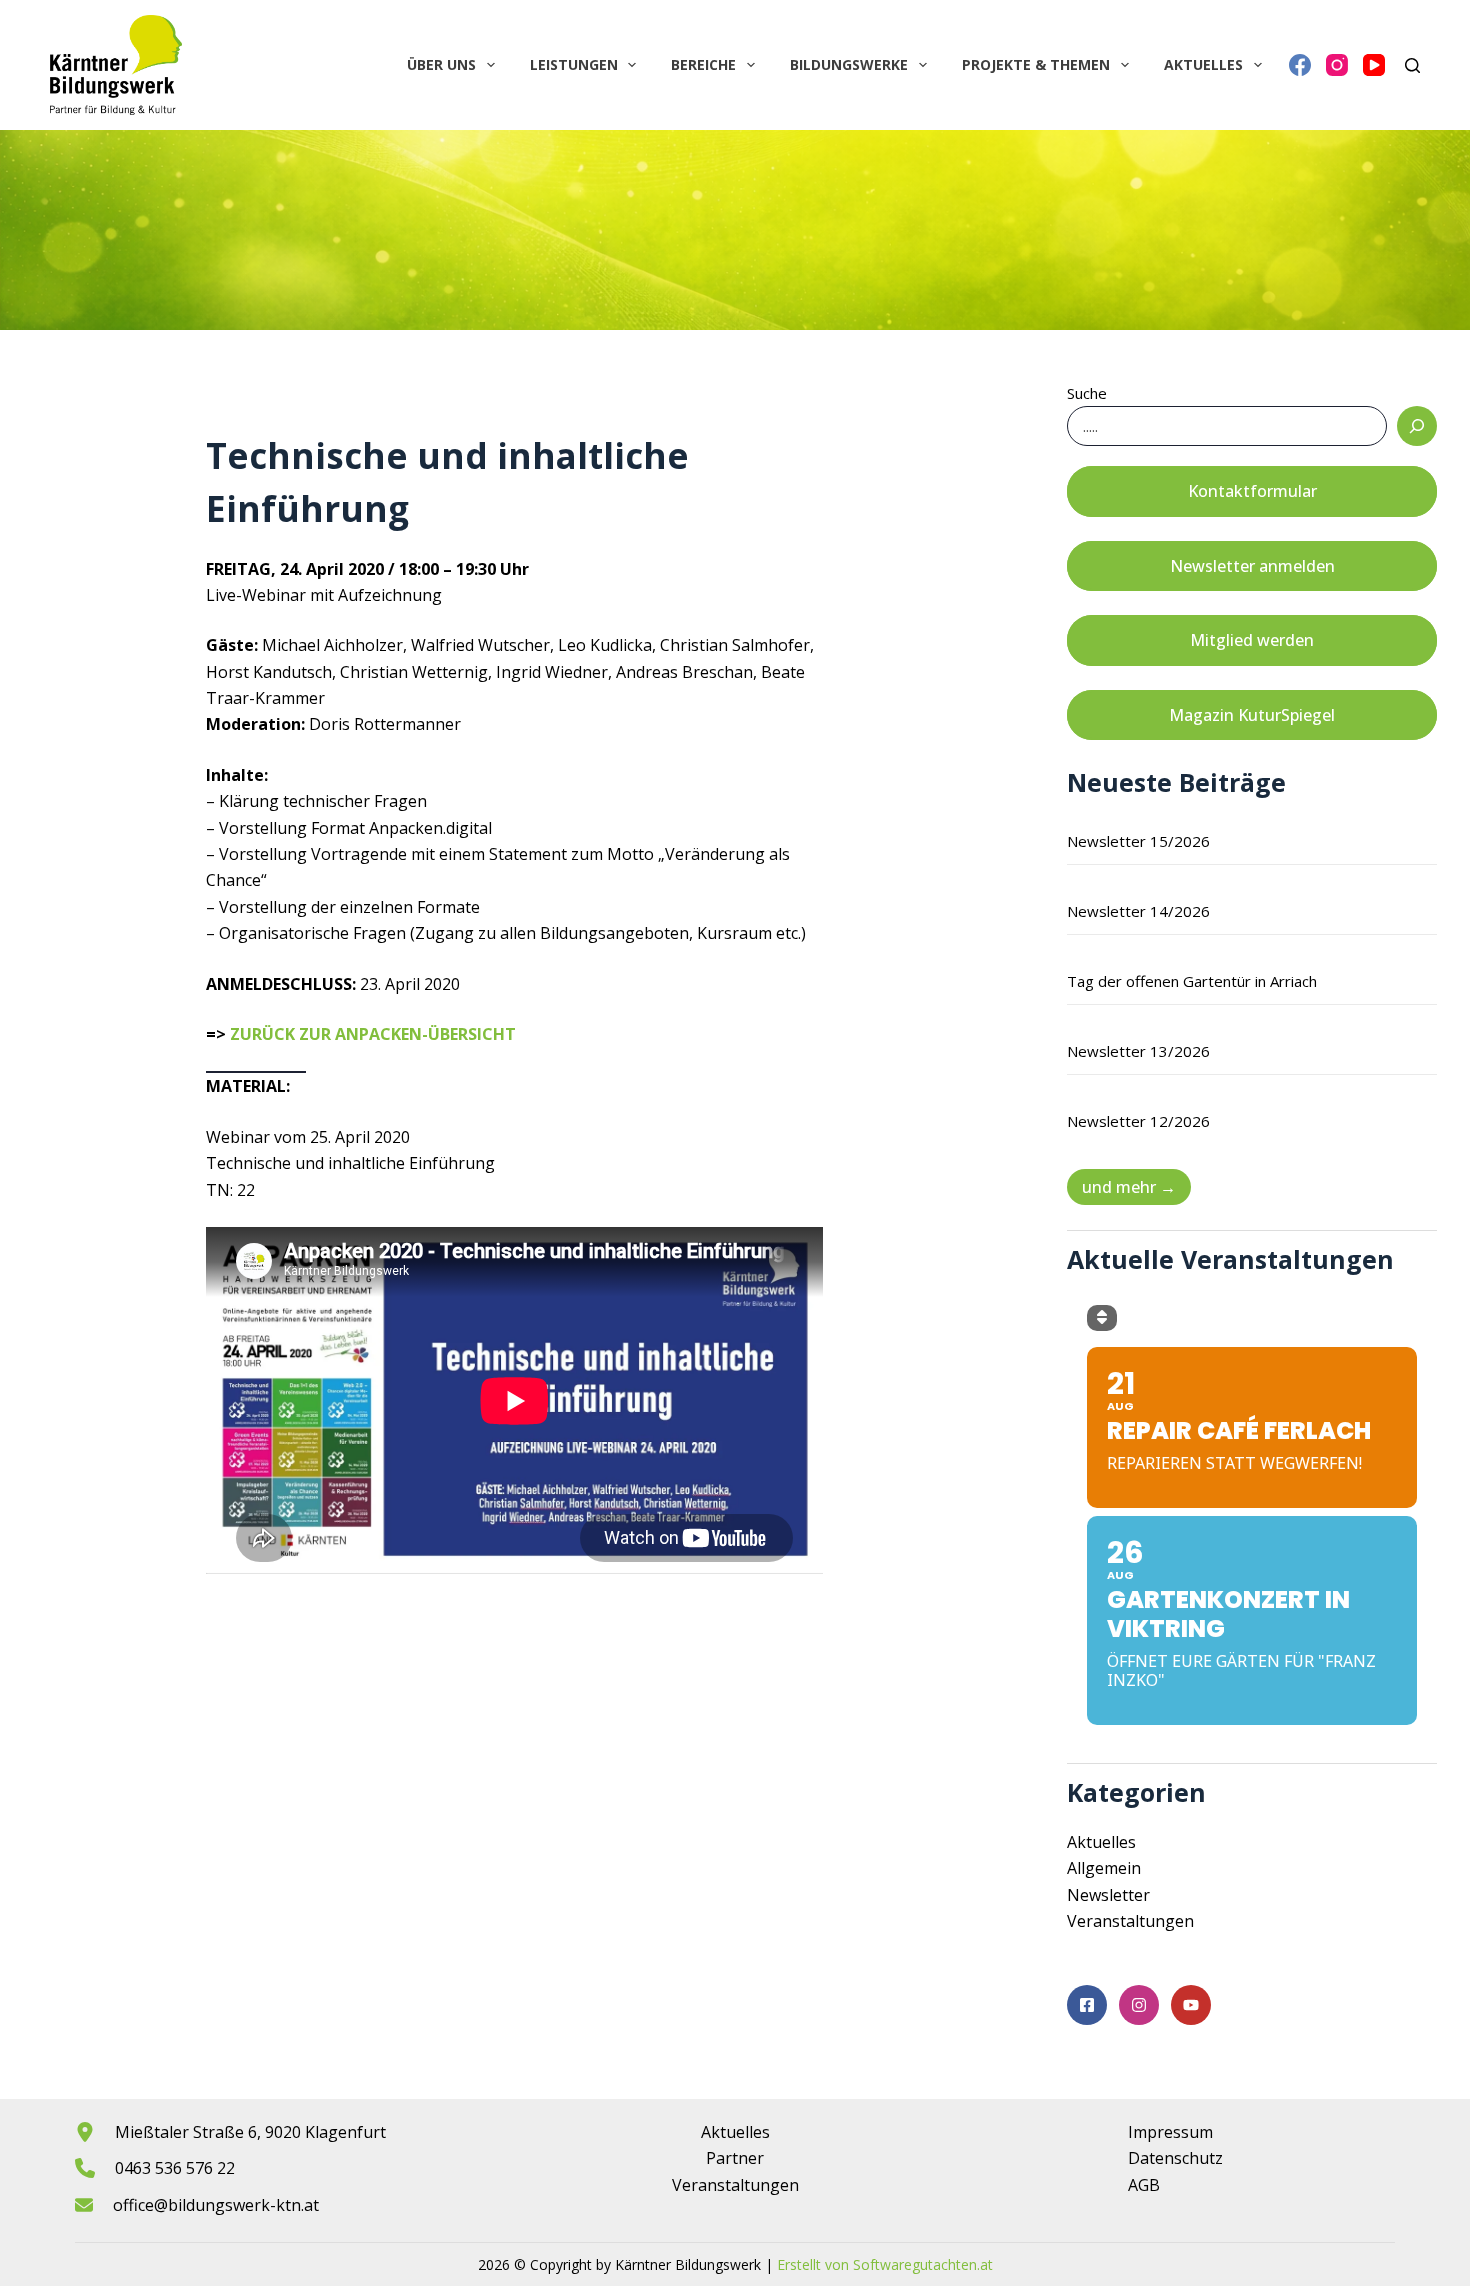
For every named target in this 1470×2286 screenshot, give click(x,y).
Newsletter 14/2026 (1138, 911)
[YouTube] (1374, 65)
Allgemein (1104, 1868)
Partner (735, 2158)
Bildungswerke (849, 64)
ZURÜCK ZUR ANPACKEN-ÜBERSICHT (373, 1034)
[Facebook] (1300, 65)
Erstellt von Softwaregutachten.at (885, 2264)
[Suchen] (1412, 65)
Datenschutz (1175, 2158)
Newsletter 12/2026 (1138, 1121)
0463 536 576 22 (175, 2168)
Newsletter (1108, 1895)
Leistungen (574, 64)
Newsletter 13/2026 (1138, 1051)
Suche (1087, 393)
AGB (1144, 2185)
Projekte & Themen (1036, 64)
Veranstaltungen (1130, 1921)
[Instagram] (1337, 65)
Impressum (1170, 2132)
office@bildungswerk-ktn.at (216, 2205)
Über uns (441, 64)
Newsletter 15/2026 (1138, 841)
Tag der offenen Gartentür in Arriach (1192, 981)
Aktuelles (1203, 64)
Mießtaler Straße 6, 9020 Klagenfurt (250, 2132)
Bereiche (703, 64)
